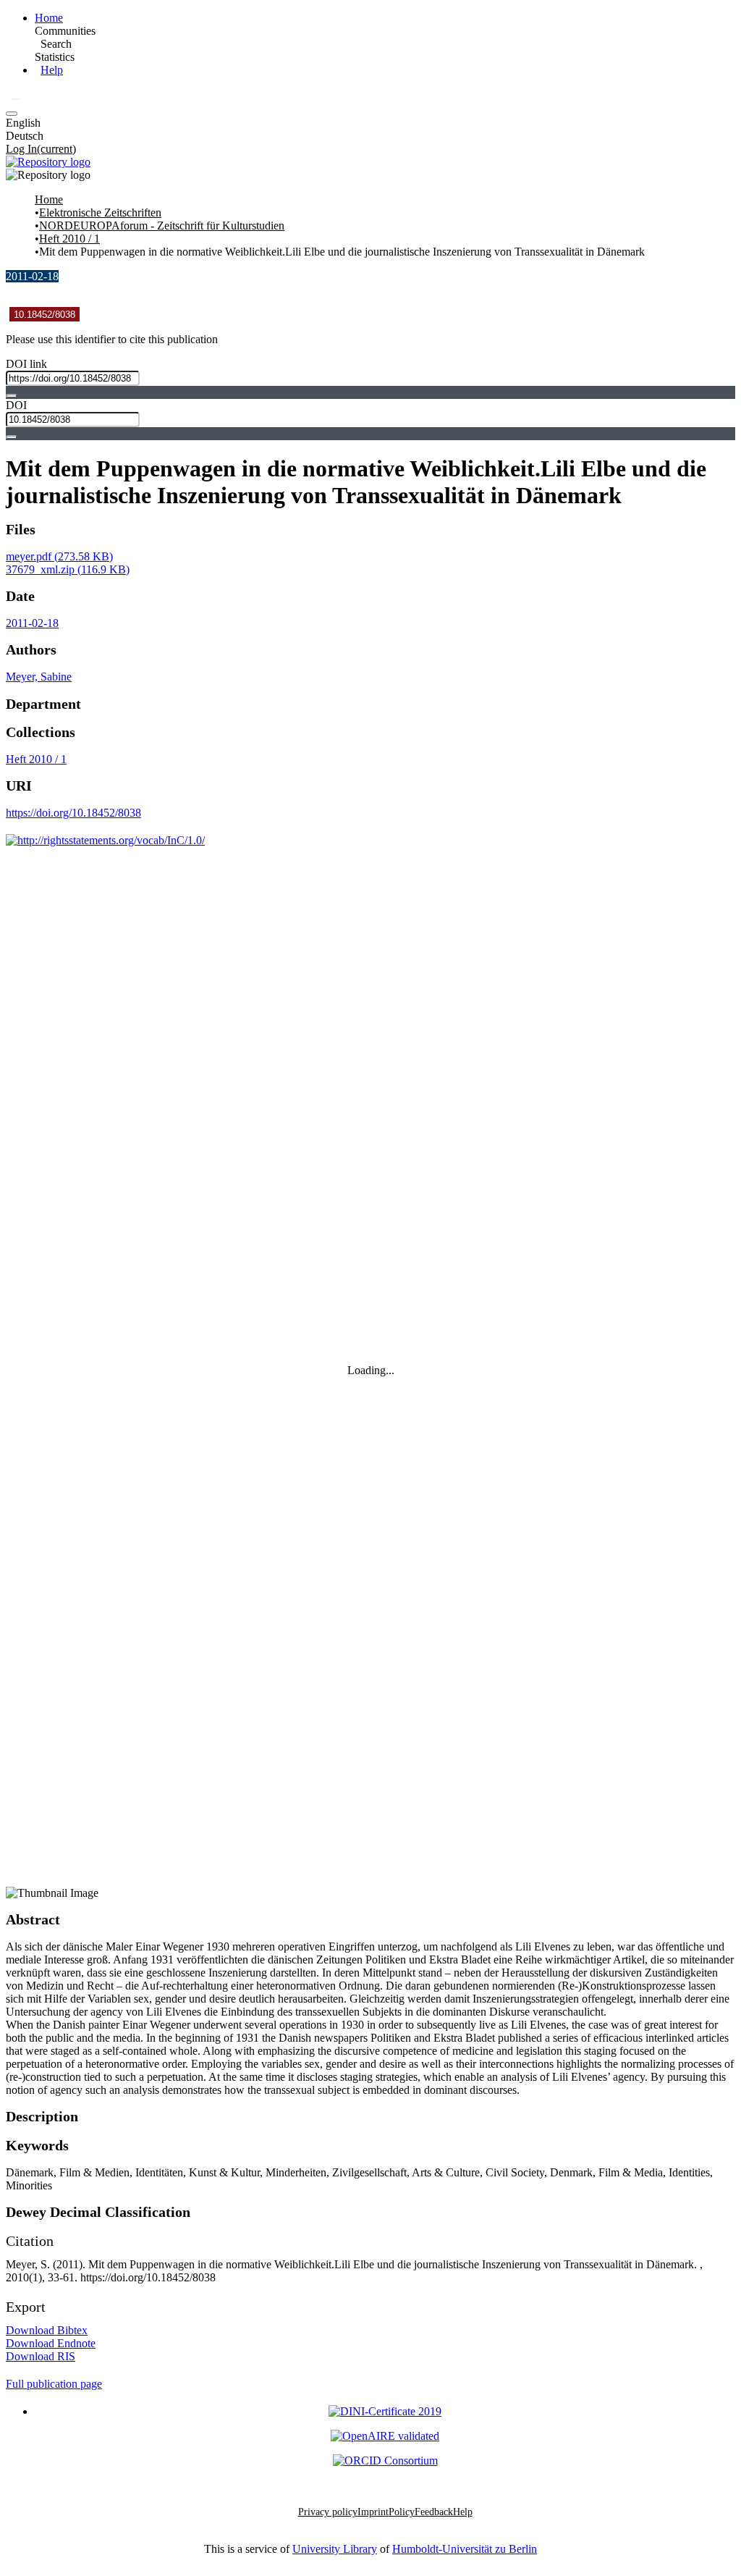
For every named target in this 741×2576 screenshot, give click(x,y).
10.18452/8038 (45, 315)
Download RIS (41, 2356)
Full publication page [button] (54, 2384)
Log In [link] (41, 149)
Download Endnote (51, 2343)
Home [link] (49, 199)
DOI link (26, 364)
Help (52, 70)
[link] (59, 556)
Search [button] (56, 44)
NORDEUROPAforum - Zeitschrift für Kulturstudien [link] (162, 226)
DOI (16, 405)
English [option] (23, 123)
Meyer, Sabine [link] (39, 677)
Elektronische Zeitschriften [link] (100, 212)
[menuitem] (56, 44)
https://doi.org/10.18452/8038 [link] (73, 813)
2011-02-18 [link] (32, 623)
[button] (16, 99)
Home (49, 18)
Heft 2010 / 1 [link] (69, 239)
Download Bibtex (47, 2330)
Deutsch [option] (25, 136)
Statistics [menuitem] (55, 57)
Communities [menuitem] (65, 31)
